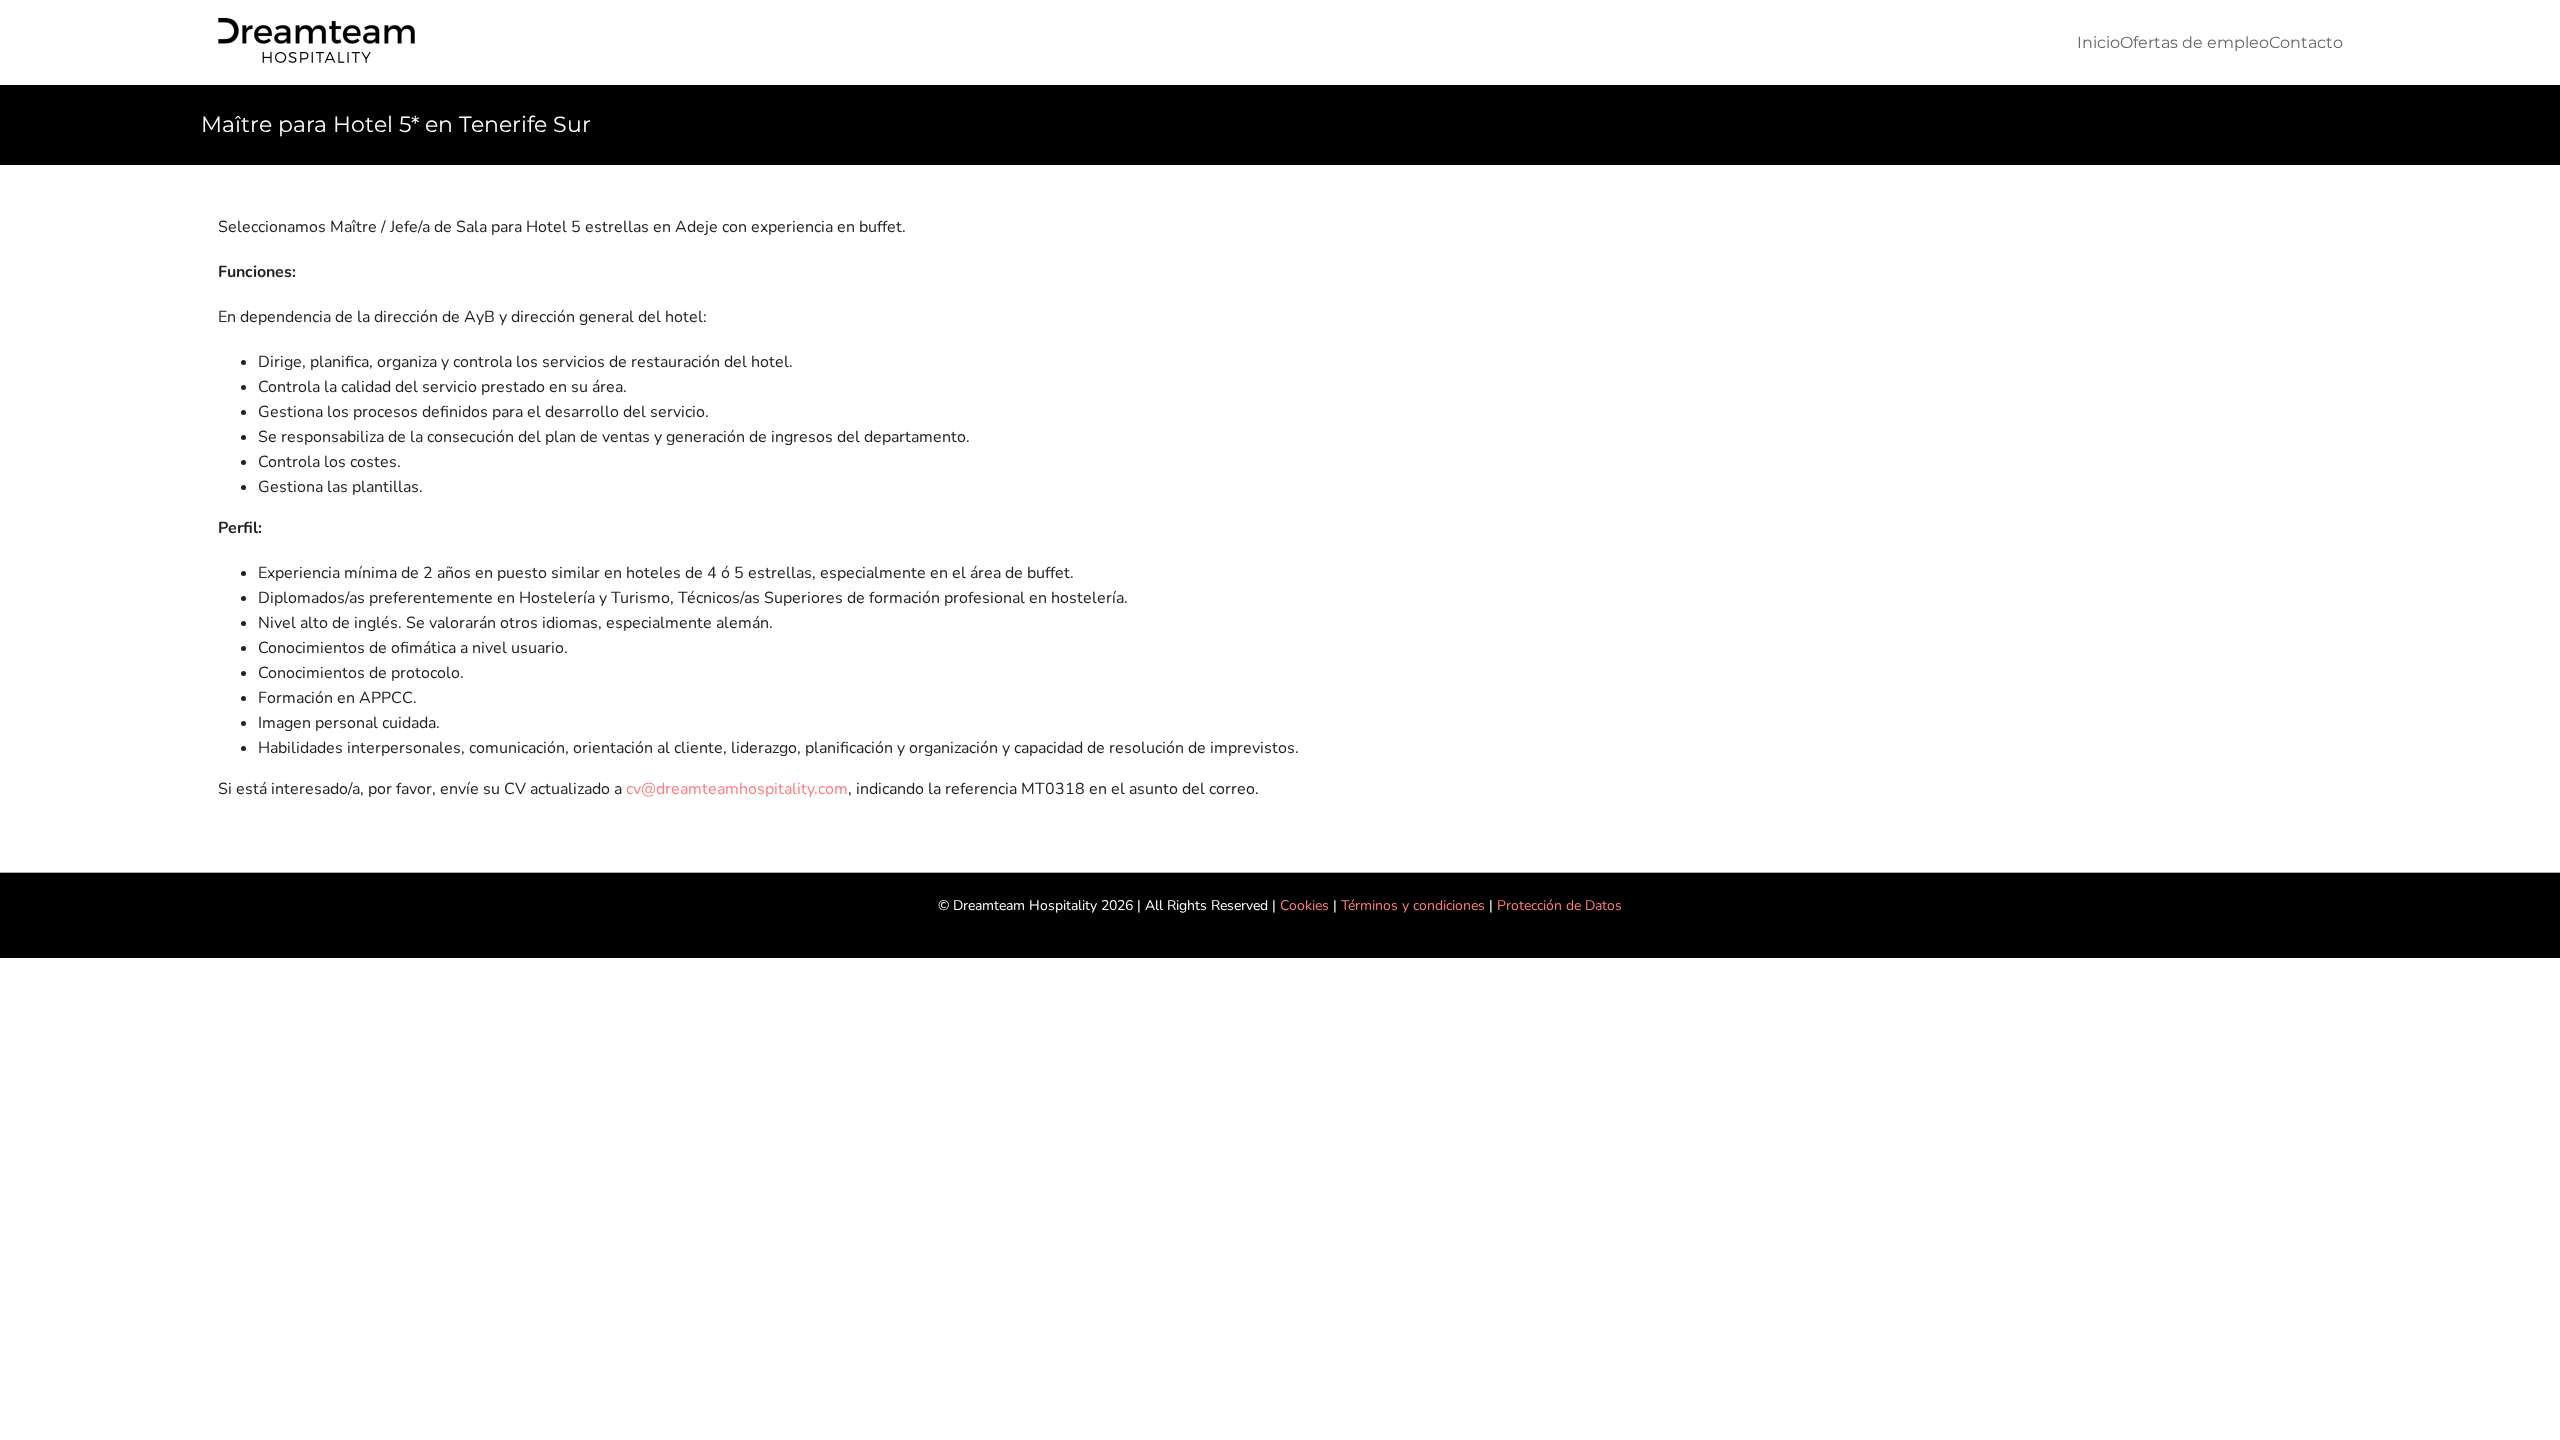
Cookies (1304, 905)
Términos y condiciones (1413, 905)
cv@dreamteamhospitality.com (737, 789)
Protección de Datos (1559, 905)
